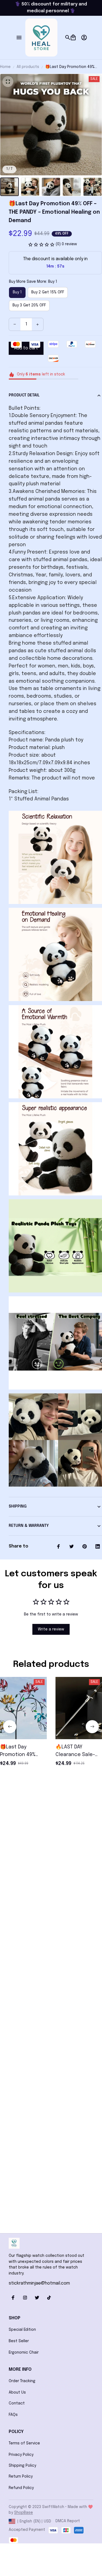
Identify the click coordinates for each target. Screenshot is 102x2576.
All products (28, 67)
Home (5, 67)
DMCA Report (68, 2521)
